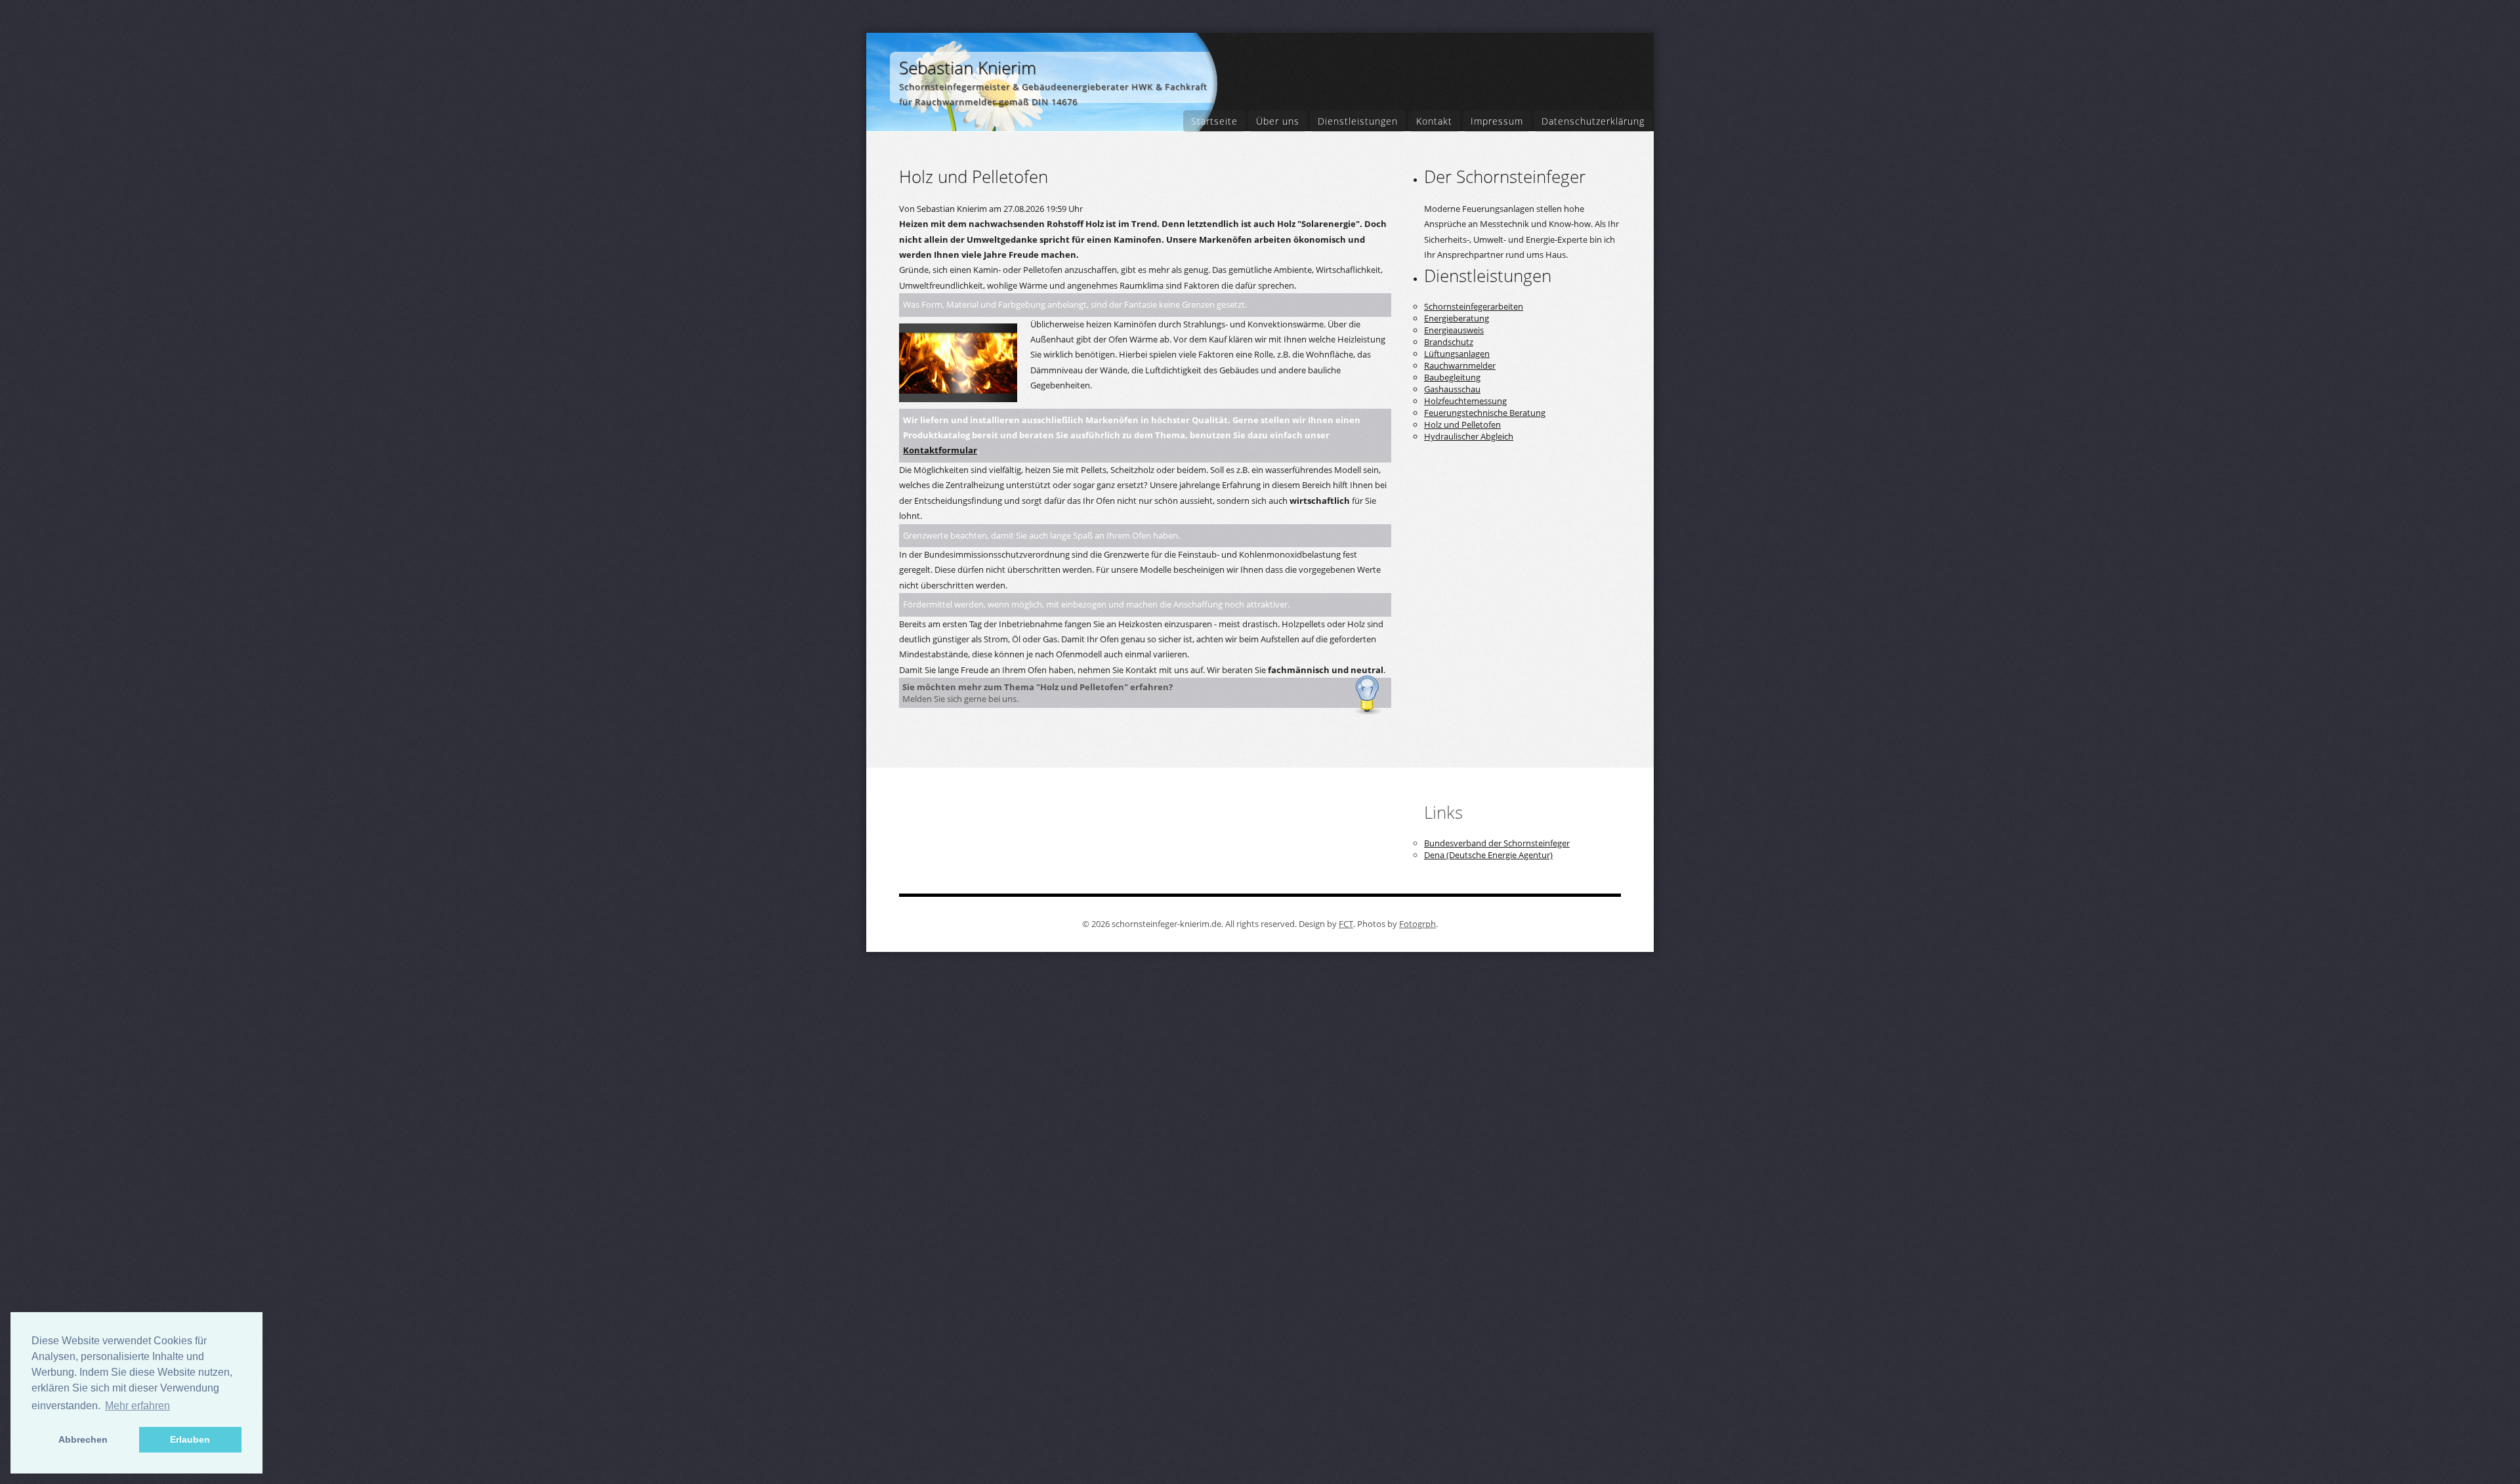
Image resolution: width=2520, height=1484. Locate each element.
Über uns (1278, 121)
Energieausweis (1454, 330)
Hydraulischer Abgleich (1469, 436)
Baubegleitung (1452, 377)
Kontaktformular (940, 450)
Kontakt (1434, 121)
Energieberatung (1457, 318)
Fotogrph (1417, 924)
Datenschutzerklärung (1593, 121)
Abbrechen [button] (83, 1439)
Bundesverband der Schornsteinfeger (1497, 843)
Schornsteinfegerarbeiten (1474, 306)
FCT (1346, 924)
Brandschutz (1449, 342)
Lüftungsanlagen (1457, 354)
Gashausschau (1452, 389)
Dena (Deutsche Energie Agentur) (1488, 855)
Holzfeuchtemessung (1465, 401)
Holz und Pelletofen (1462, 424)
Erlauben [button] (190, 1439)
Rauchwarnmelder (1460, 365)
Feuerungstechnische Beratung (1485, 413)
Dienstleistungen (1358, 121)
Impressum (1497, 121)
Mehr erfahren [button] (137, 1406)
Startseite (1214, 121)
